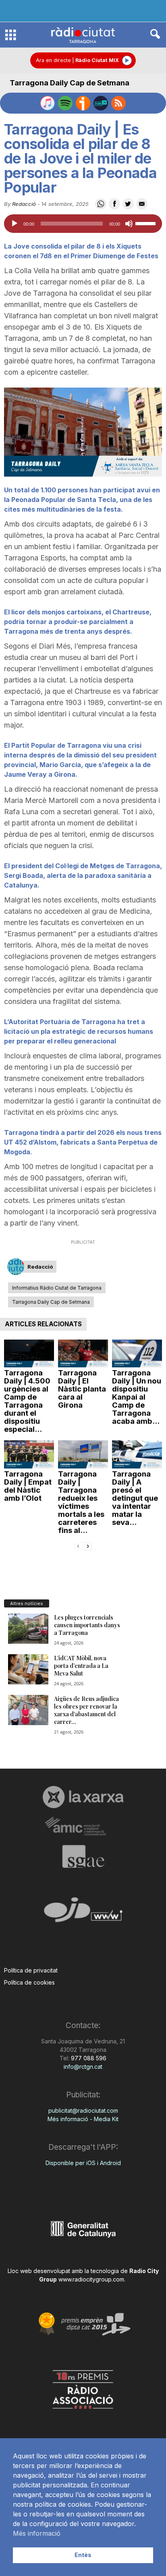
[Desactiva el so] (129, 224)
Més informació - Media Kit (83, 2119)
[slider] (147, 223)
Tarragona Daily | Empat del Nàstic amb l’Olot (28, 1486)
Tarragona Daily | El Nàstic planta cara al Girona (82, 1389)
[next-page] (88, 1546)
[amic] (83, 1826)
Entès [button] (83, 2555)
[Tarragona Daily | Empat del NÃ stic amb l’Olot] (29, 1454)
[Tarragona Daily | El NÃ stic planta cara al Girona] (83, 1354)
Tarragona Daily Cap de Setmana (70, 83)
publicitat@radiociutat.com (83, 2110)
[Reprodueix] (15, 224)
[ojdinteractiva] (83, 1913)
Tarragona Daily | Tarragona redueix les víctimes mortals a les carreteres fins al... (81, 1502)
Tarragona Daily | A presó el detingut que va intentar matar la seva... (135, 1498)
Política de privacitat (31, 1970)
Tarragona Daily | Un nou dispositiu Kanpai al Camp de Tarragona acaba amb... (137, 1397)
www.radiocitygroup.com (91, 2279)
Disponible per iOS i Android (83, 2163)
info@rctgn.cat (83, 2067)
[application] (83, 224)
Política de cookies (29, 1982)
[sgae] (83, 1856)
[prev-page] (78, 1546)
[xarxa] (83, 1797)
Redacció (24, 204)
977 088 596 (88, 2058)
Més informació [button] (37, 2533)
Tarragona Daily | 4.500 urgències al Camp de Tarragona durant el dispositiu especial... (27, 1401)
